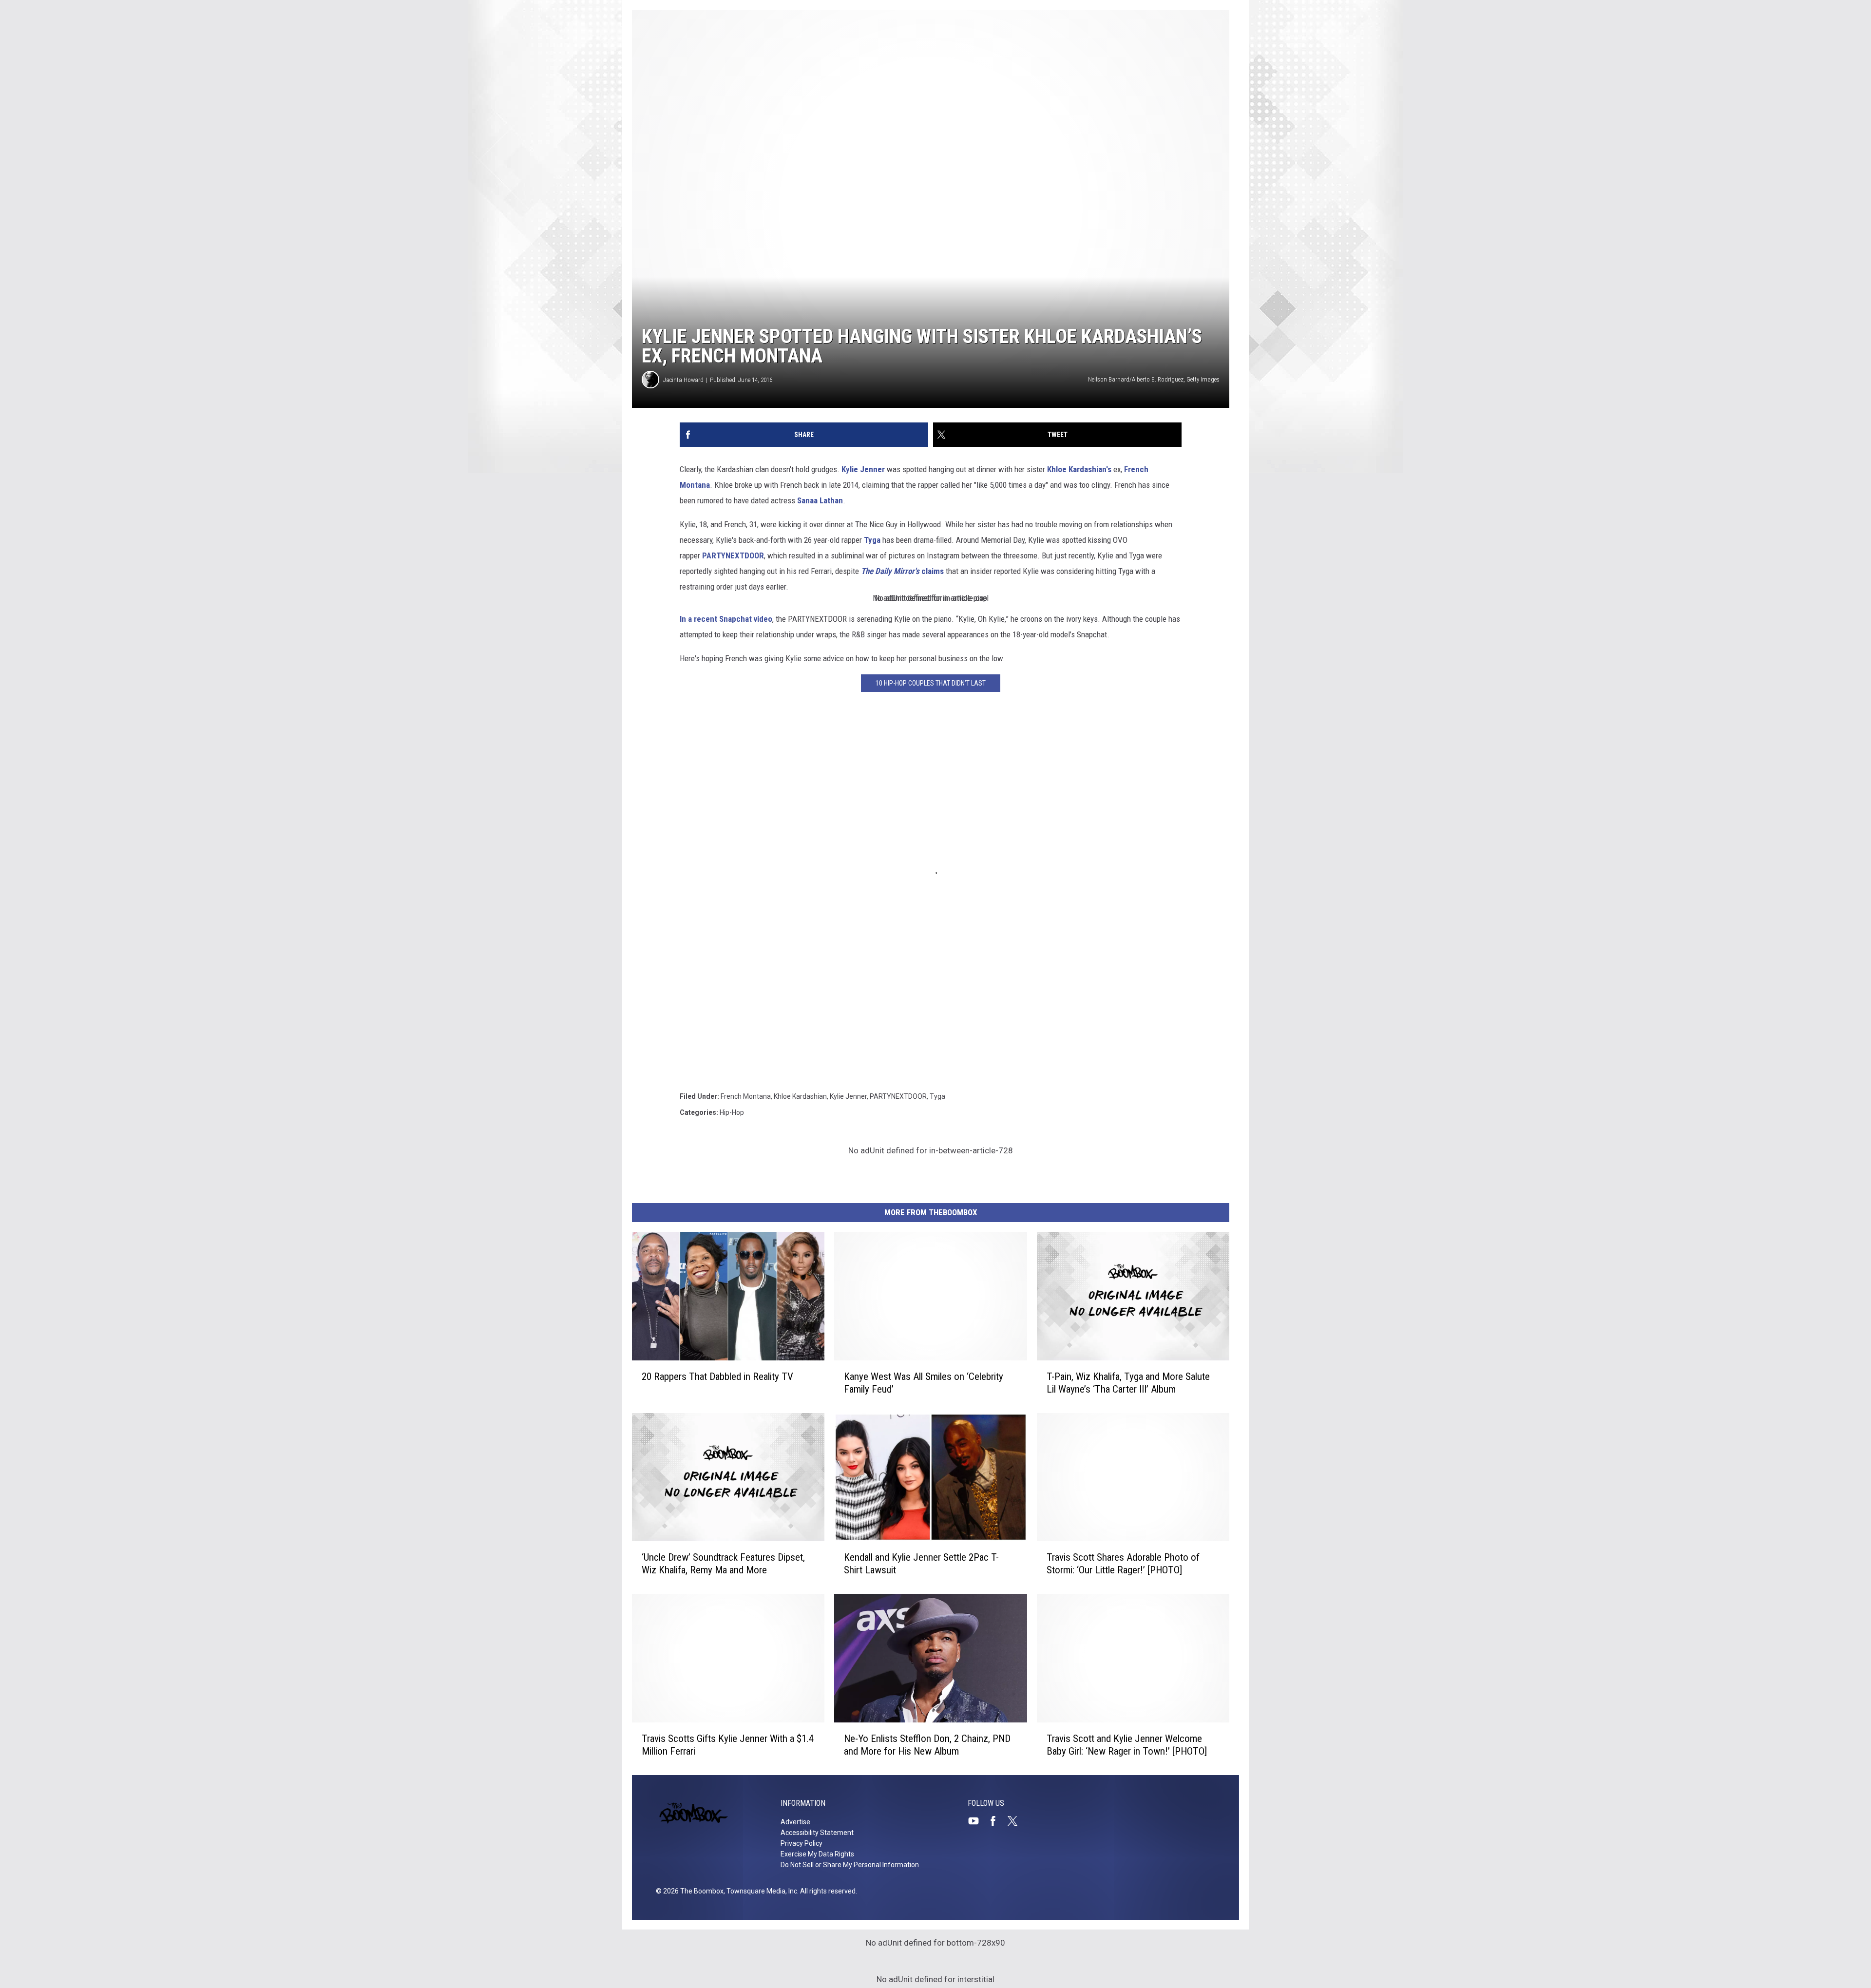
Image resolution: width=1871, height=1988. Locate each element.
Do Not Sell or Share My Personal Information (850, 1865)
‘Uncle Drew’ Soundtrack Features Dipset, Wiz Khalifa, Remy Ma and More (723, 1564)
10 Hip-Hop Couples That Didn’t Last (931, 683)
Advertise (795, 1822)
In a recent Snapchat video (726, 619)
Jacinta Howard (683, 380)
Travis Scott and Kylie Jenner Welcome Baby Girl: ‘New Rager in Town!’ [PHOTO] (1127, 1745)
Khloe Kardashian (800, 1096)
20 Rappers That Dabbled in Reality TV (717, 1376)
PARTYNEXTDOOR (733, 555)
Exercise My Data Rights (817, 1854)
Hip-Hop (732, 1112)
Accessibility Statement (817, 1833)
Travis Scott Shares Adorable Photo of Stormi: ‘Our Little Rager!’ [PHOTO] (1123, 1564)
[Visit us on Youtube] (977, 1821)
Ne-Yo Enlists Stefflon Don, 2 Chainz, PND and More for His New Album (927, 1745)
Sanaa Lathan (820, 500)
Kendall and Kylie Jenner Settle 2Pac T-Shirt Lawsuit (921, 1564)
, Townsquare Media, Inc (760, 1891)
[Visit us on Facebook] (997, 1821)
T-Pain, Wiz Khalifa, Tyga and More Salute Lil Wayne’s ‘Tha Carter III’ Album (1128, 1383)
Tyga (871, 540)
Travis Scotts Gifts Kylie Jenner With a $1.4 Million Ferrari (728, 1745)
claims (901, 571)
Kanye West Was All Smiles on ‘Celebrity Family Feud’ (924, 1383)
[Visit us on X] (1016, 1821)
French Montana (746, 1096)
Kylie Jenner (863, 469)
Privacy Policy (802, 1843)
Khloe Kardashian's (1079, 469)
